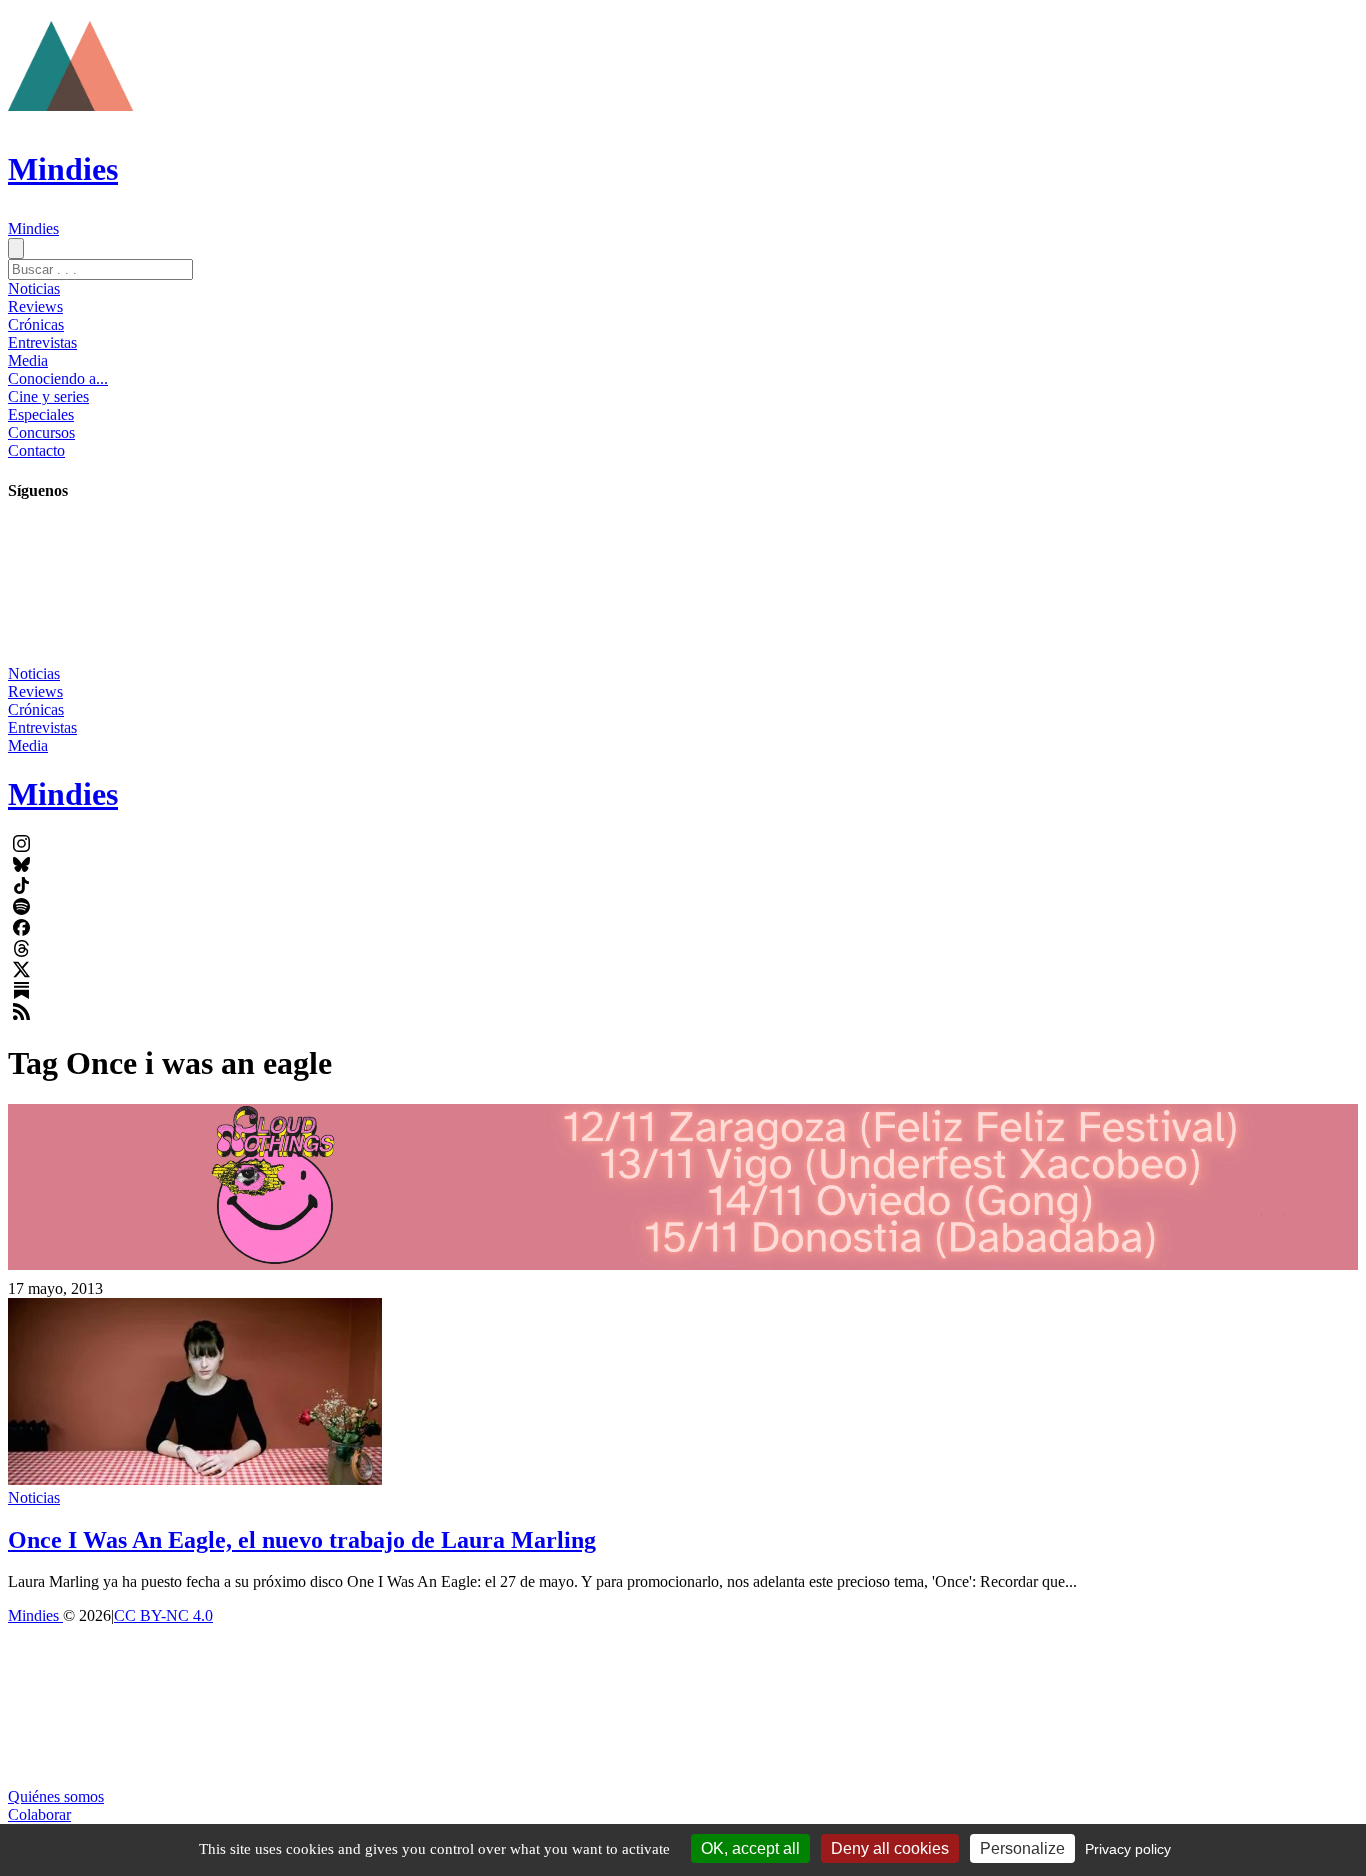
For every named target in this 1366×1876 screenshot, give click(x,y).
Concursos (41, 432)
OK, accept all (750, 1848)
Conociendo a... (58, 378)
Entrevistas (42, 342)
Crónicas (36, 324)
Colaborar (39, 1814)
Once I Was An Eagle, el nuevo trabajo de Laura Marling (302, 1540)
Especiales (41, 414)
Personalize (1022, 1848)
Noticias (34, 288)
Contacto (36, 450)
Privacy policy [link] (1128, 1849)
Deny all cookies (890, 1848)
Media (28, 360)
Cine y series (48, 396)
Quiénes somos (56, 1796)
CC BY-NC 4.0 (163, 1615)
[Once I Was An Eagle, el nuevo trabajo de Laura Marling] (195, 1479)
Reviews (35, 306)
